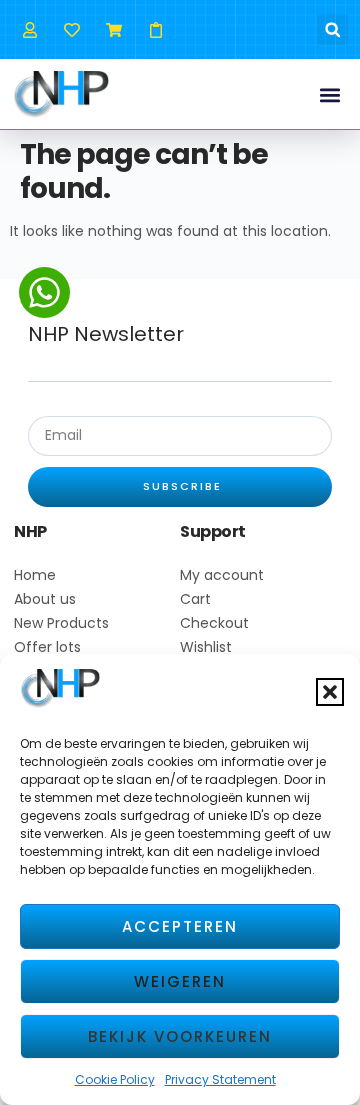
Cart (195, 599)
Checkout (214, 623)
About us (45, 599)
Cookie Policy (115, 1079)
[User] (29, 29)
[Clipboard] (156, 29)
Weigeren (180, 981)
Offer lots (47, 647)
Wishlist (206, 647)
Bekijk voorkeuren (180, 1036)
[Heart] (71, 29)
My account (222, 575)
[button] (330, 692)
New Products (61, 623)
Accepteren (180, 926)
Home (35, 575)
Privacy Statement (220, 1079)
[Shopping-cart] (113, 29)
